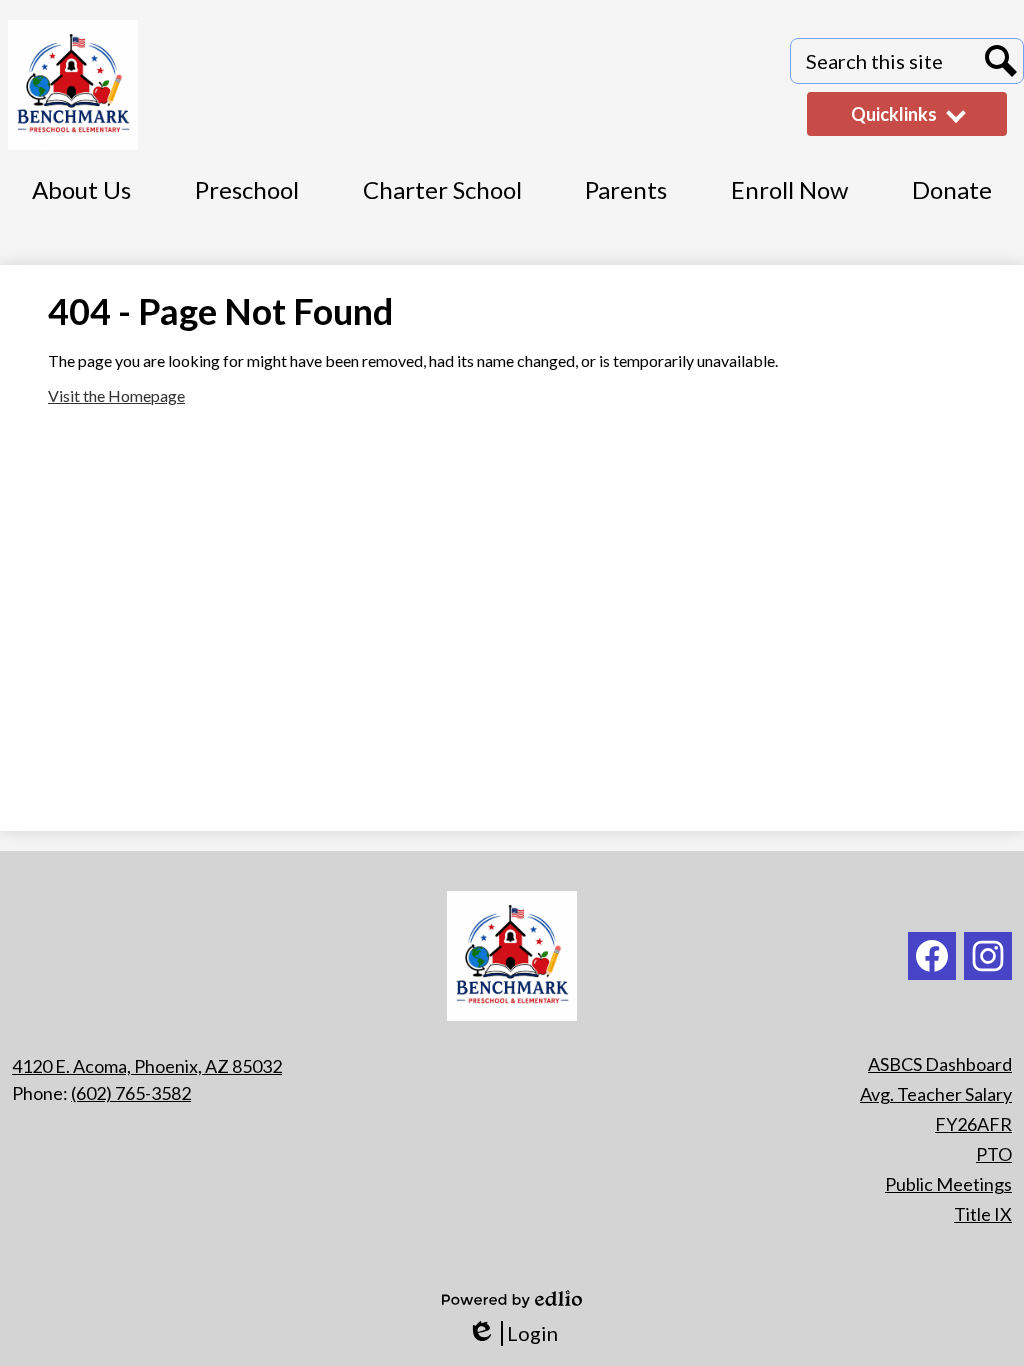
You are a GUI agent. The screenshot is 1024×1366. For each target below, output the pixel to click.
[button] (952, 201)
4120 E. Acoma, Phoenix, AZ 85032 (147, 1066)
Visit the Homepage (116, 395)
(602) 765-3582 (131, 1093)
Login (512, 1333)
